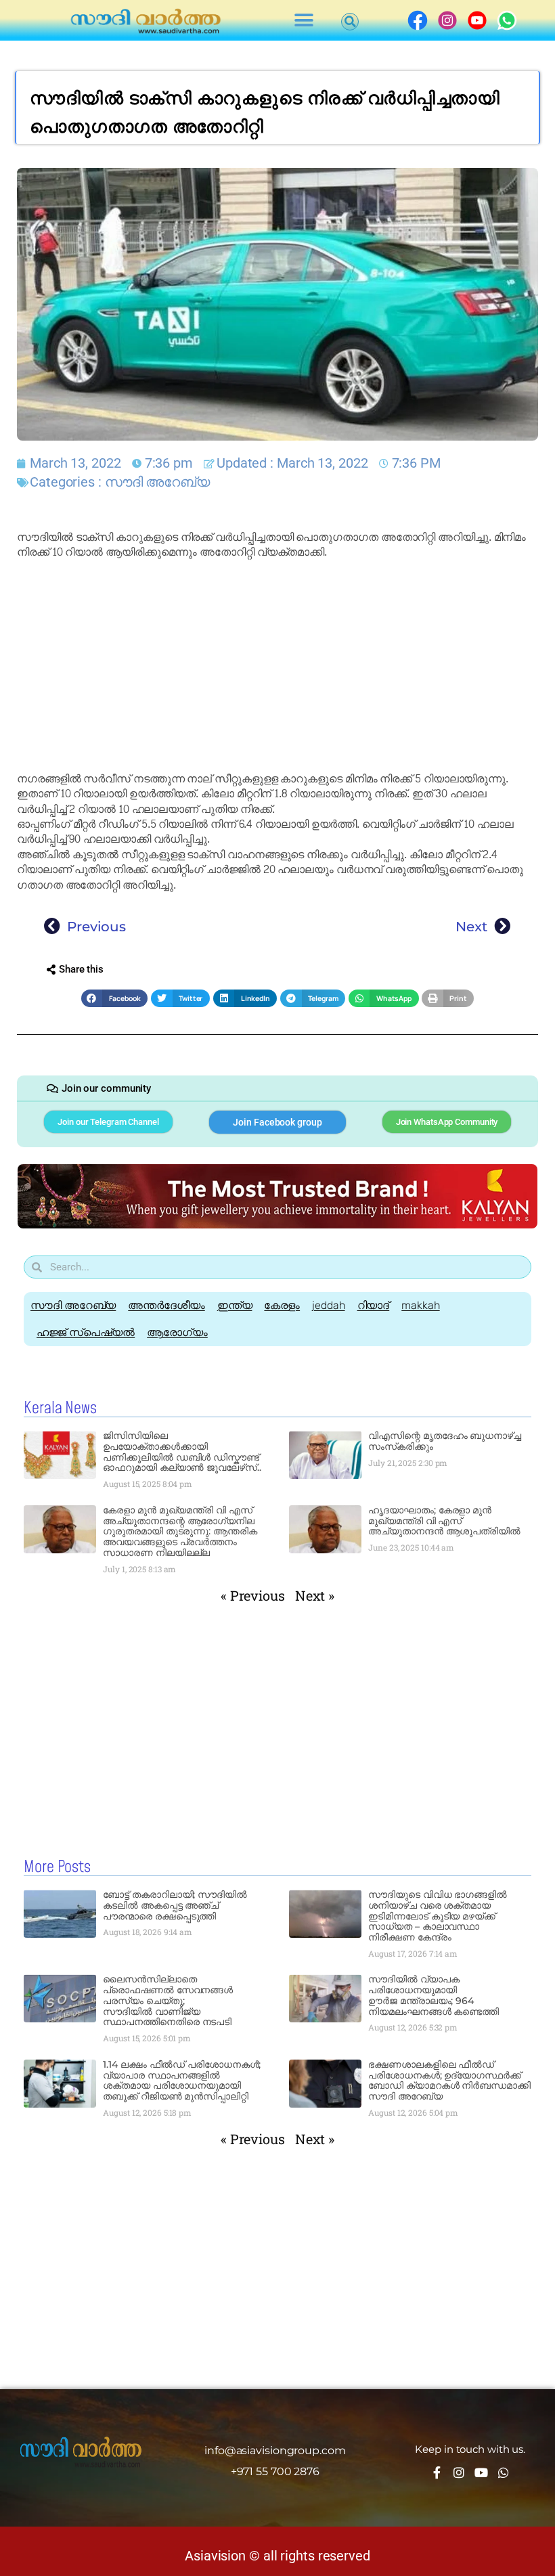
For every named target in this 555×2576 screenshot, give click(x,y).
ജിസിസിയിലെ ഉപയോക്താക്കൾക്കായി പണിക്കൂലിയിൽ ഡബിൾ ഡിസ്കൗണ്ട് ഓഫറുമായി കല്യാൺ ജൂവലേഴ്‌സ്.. (182, 1451)
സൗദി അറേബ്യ (157, 482)
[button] (304, 21)
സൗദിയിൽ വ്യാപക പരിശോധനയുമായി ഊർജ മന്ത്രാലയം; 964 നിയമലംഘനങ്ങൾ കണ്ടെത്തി (434, 1995)
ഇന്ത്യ (235, 1305)
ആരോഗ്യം (177, 1332)
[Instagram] (459, 2472)
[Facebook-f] (437, 2472)
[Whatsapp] (504, 2472)
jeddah (328, 1305)
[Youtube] (481, 2472)
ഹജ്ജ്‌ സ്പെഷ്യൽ (86, 1332)
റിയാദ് (374, 1305)
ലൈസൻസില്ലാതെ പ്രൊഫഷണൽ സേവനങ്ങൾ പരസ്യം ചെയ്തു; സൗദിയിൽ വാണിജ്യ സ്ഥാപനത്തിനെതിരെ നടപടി (168, 2000)
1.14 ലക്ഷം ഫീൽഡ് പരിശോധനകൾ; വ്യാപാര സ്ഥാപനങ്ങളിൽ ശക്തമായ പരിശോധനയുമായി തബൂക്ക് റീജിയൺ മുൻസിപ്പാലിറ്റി (182, 2080)
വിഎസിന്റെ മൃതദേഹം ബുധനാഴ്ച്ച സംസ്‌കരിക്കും (445, 1441)
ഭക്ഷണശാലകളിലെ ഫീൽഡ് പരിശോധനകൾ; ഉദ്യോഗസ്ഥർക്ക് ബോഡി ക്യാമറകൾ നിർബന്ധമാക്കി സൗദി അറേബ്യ (449, 2080)
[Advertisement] (277, 666)
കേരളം (282, 1305)
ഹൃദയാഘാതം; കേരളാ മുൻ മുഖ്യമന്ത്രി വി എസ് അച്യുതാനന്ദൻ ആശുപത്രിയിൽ (444, 1521)
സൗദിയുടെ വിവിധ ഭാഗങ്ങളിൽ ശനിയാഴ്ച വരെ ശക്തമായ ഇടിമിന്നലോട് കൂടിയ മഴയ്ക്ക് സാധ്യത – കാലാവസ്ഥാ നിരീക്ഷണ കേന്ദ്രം (438, 1916)
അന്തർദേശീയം (166, 1305)
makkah (420, 1305)
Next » (315, 1595)
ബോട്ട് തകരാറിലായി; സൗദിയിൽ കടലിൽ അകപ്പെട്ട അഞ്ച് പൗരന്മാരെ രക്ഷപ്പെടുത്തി (175, 1905)
